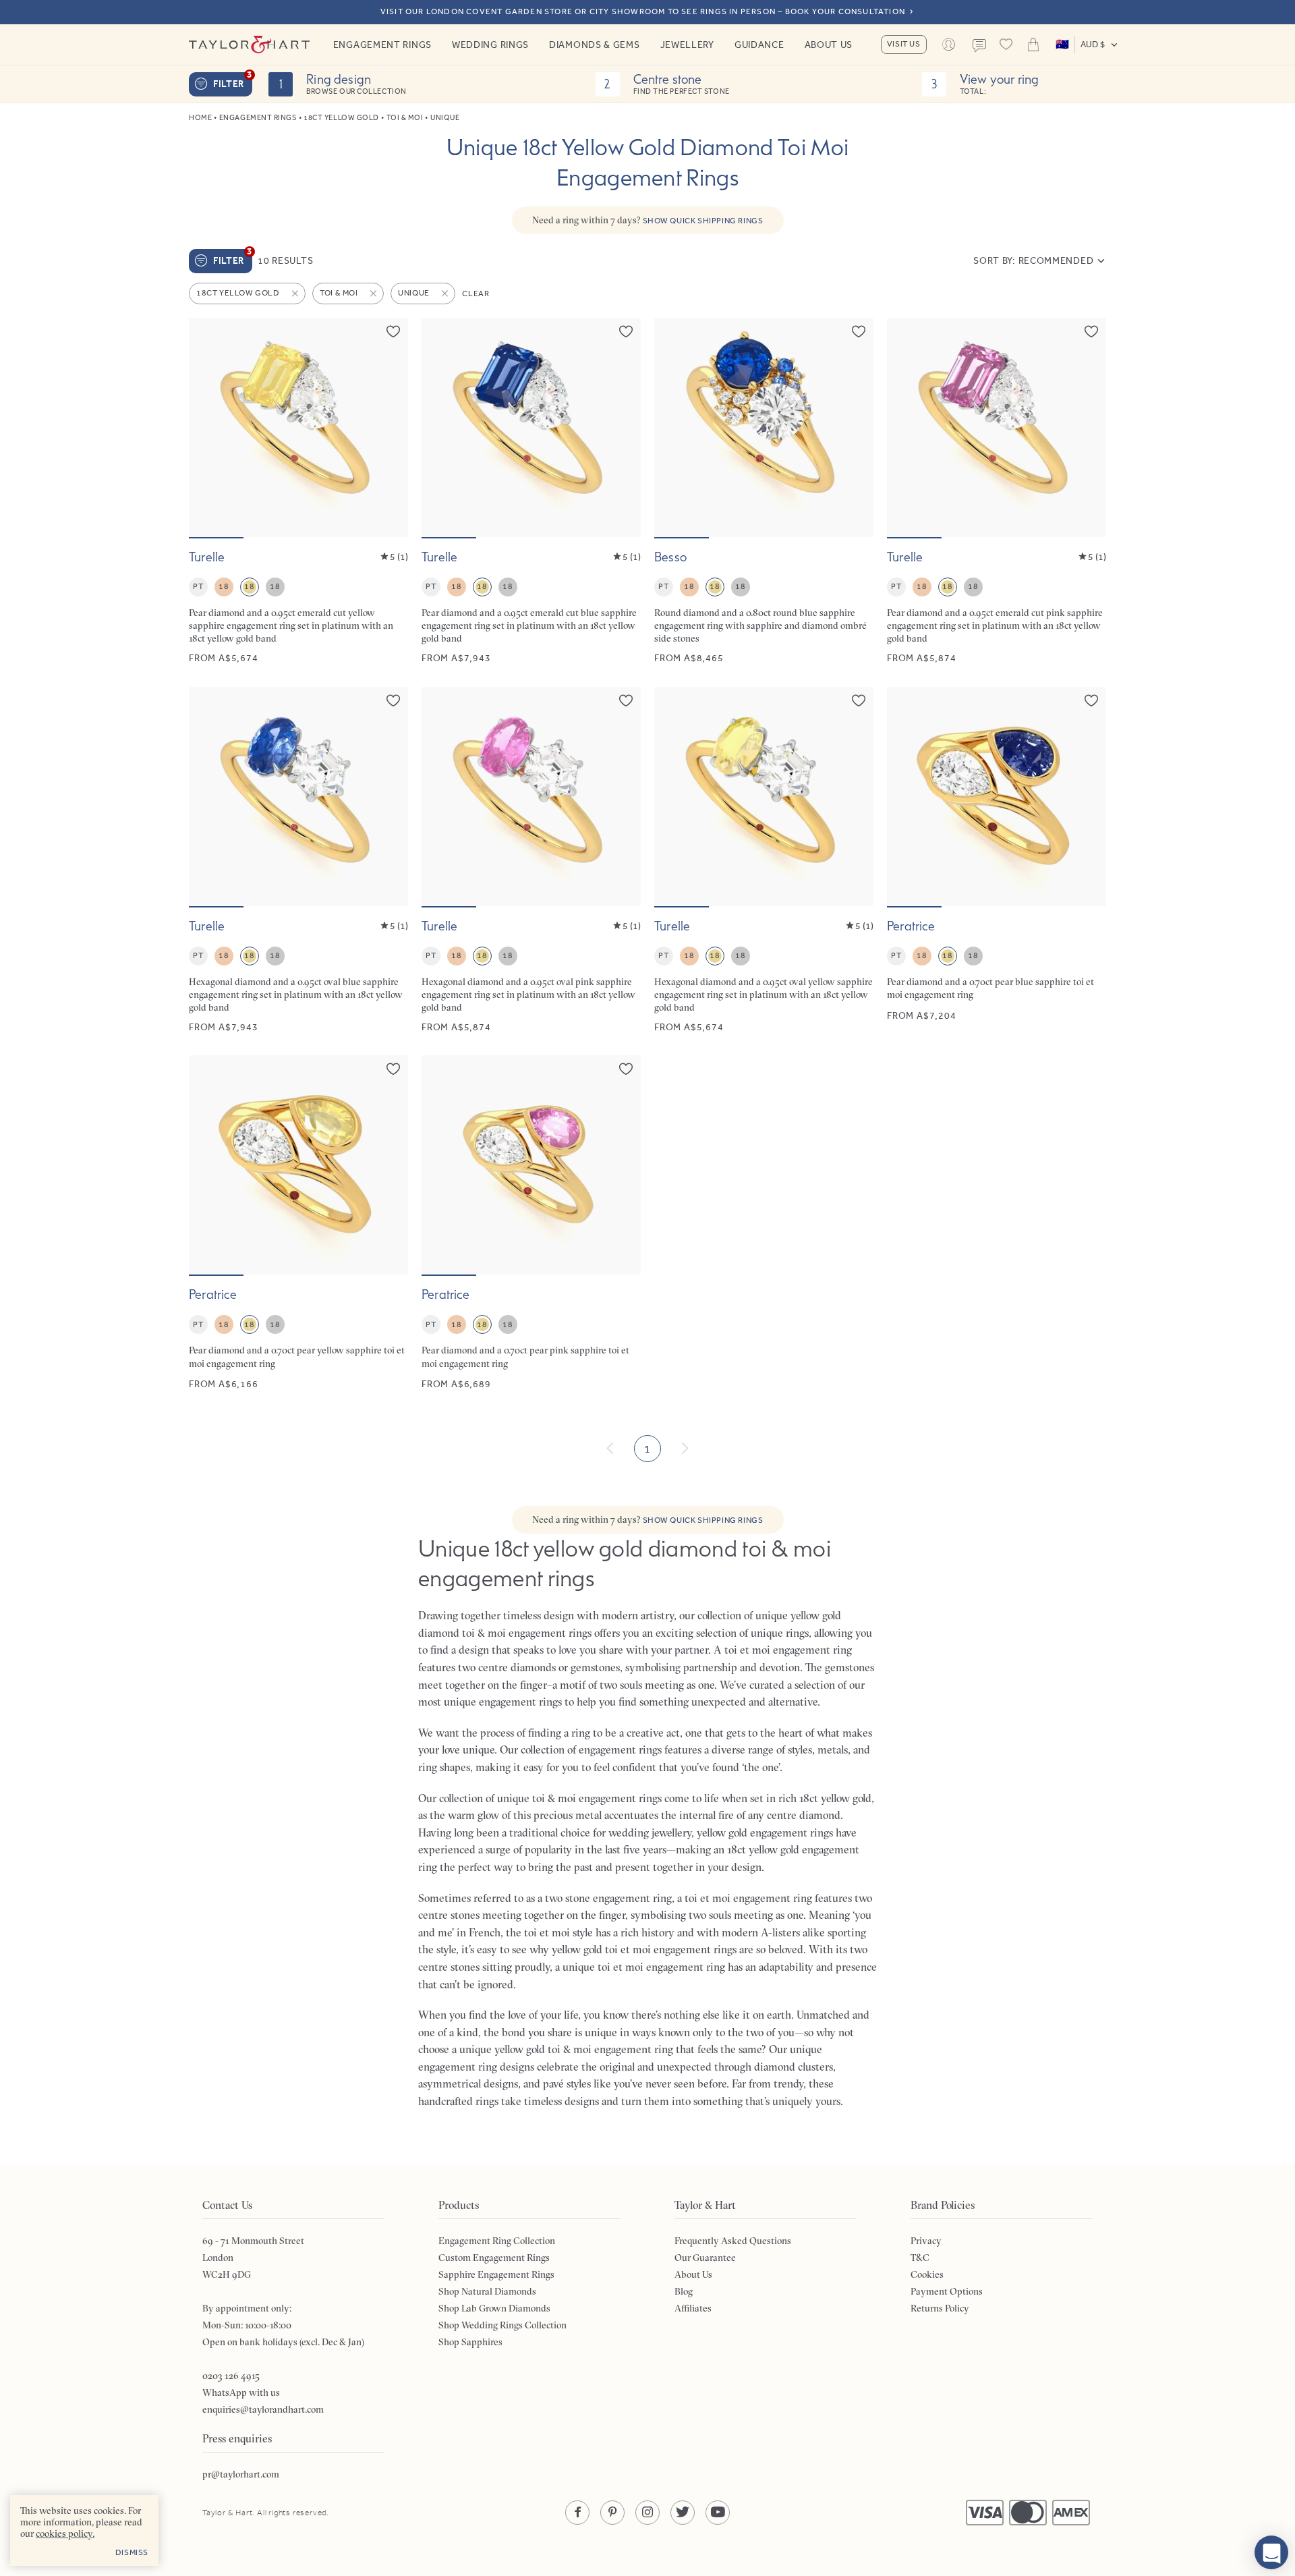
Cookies (927, 2274)
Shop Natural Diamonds (487, 2291)
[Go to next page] (685, 1449)
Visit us (904, 44)
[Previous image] (208, 427)
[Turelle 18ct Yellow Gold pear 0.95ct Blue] (531, 492)
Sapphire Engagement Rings (496, 2274)
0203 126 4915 (231, 2376)
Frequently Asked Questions (733, 2241)
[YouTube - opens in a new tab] (718, 2513)
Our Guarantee (705, 2258)
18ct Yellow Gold (341, 118)
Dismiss (132, 2552)
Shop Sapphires (470, 2342)
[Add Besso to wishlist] (859, 331)
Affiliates (693, 2308)
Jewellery (687, 45)
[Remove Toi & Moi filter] (374, 293)
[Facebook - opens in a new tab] (577, 2513)
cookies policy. (65, 2533)
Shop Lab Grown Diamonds (494, 2308)
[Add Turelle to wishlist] (393, 331)
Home (200, 118)
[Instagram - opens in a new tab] (647, 2513)
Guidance (759, 45)
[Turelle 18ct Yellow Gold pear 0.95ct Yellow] (298, 492)
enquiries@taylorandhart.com (263, 2409)
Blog (684, 2291)
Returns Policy (940, 2308)
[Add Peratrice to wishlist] (1091, 700)
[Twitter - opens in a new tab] (683, 2513)
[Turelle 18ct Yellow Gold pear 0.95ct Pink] (997, 492)
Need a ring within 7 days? (648, 220)
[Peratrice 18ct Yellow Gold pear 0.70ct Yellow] (298, 1223)
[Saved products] (1006, 45)
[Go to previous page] (610, 1449)
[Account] (949, 45)
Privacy (926, 2241)
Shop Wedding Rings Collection (502, 2325)
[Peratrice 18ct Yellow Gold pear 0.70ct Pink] (531, 1223)
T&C (920, 2258)
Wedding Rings (490, 45)
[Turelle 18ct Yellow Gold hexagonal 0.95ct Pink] (531, 861)
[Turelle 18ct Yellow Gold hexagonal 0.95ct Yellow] (764, 861)
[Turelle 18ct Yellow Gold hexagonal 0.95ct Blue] (298, 861)
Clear (476, 293)
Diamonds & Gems (595, 45)
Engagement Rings (382, 45)
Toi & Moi (405, 118)
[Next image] (389, 427)
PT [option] (198, 586)
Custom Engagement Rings (494, 2258)
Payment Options (947, 2291)
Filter (233, 81)
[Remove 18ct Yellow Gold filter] (296, 293)
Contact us (979, 46)
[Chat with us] (1271, 2552)
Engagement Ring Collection (497, 2241)
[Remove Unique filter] (446, 293)
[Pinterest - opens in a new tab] (612, 2513)
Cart (1033, 45)
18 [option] (224, 586)
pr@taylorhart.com (241, 2474)
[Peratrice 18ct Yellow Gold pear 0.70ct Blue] (997, 861)
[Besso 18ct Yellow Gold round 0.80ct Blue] (764, 492)
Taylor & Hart (250, 45)
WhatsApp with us (241, 2392)
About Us (829, 45)
